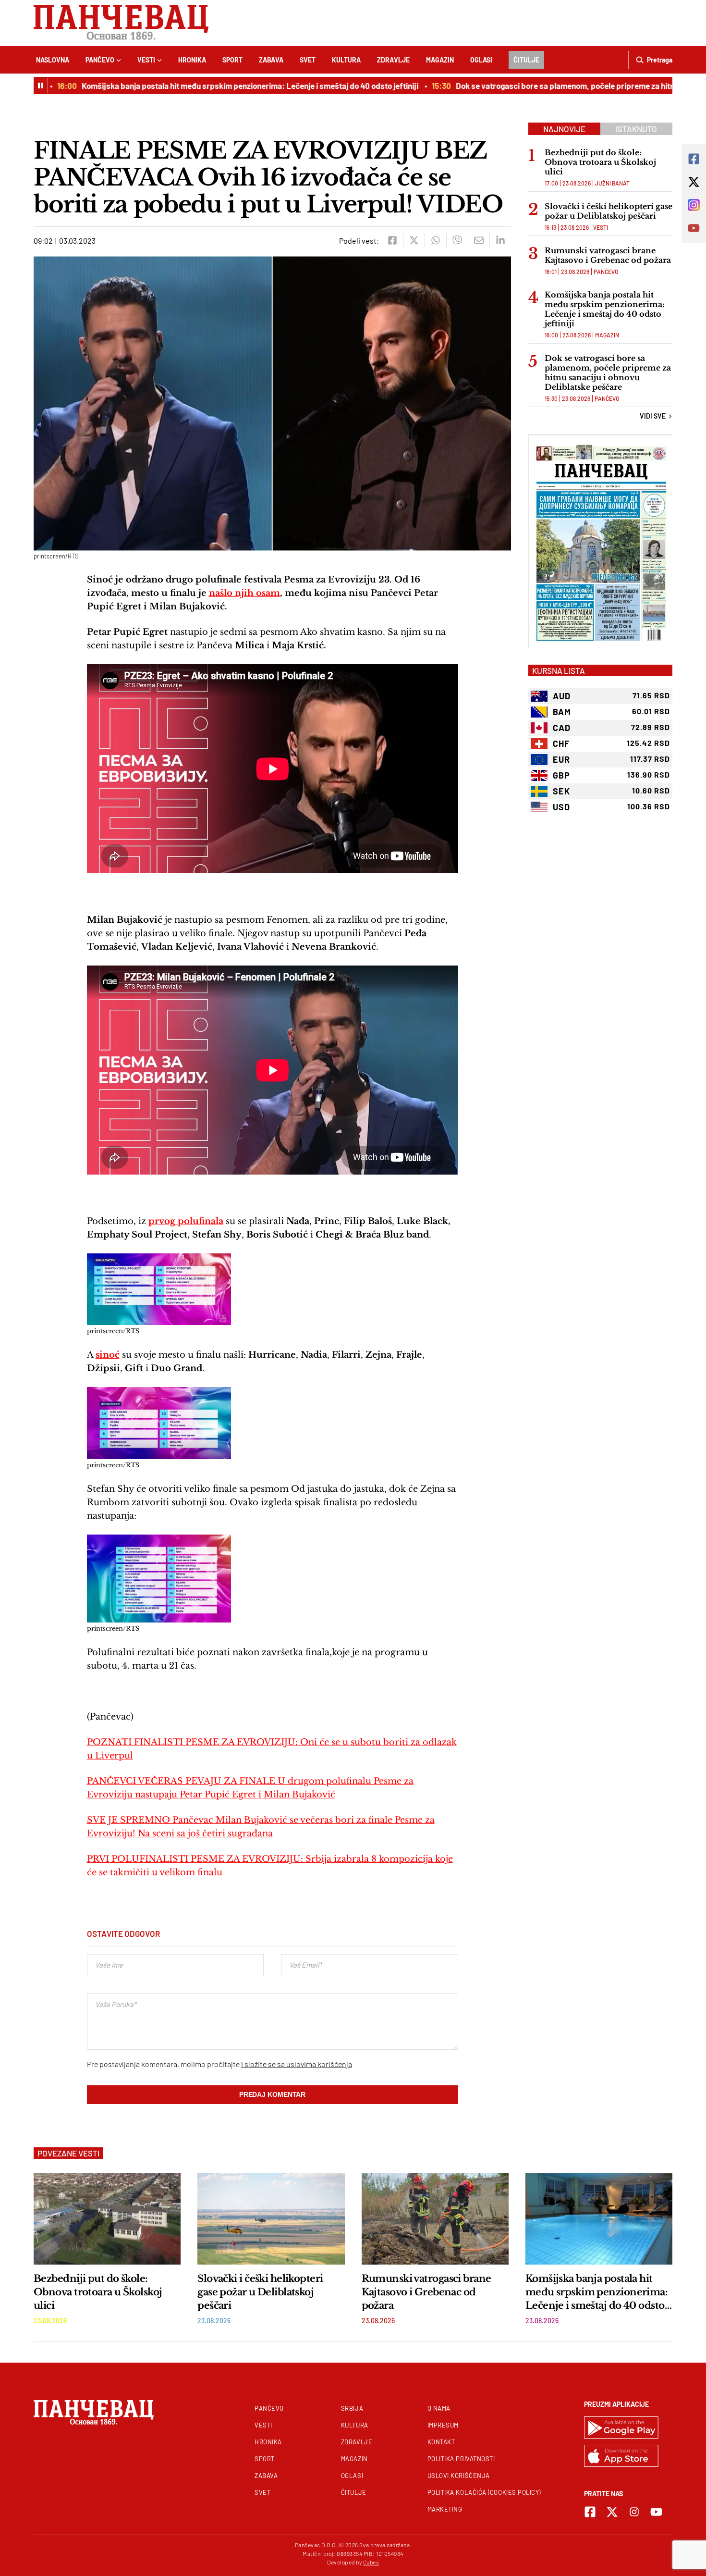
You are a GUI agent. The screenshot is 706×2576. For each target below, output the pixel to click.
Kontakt (441, 2442)
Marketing (445, 2509)
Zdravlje (393, 60)
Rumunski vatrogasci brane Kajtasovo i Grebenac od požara (608, 255)
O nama (439, 2408)
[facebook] (392, 240)
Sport (232, 60)
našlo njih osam (244, 593)
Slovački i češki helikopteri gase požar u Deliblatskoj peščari (609, 211)
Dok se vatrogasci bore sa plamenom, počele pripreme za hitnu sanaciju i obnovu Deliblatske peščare (608, 372)
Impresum (443, 2425)
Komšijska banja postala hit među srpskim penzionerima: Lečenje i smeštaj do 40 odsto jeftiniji (212, 86)
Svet (308, 60)
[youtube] (656, 2512)
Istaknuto (636, 129)
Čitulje (526, 60)
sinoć (108, 1355)
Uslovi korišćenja (459, 2476)
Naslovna (53, 60)
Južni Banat (612, 183)
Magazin (440, 60)
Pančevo (100, 60)
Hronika (192, 60)
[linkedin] (500, 240)
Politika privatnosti (461, 2459)
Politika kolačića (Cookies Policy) (484, 2492)
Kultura (346, 60)
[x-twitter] (612, 2512)
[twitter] (414, 240)
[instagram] (634, 2512)
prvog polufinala (186, 1221)
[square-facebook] (590, 2512)
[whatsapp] (435, 240)
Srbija (352, 2408)
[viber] (457, 240)
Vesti (146, 60)
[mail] (479, 240)
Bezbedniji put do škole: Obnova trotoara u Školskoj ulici (600, 162)
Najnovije (564, 129)
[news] (107, 2219)
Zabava (271, 60)
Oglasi (481, 60)
